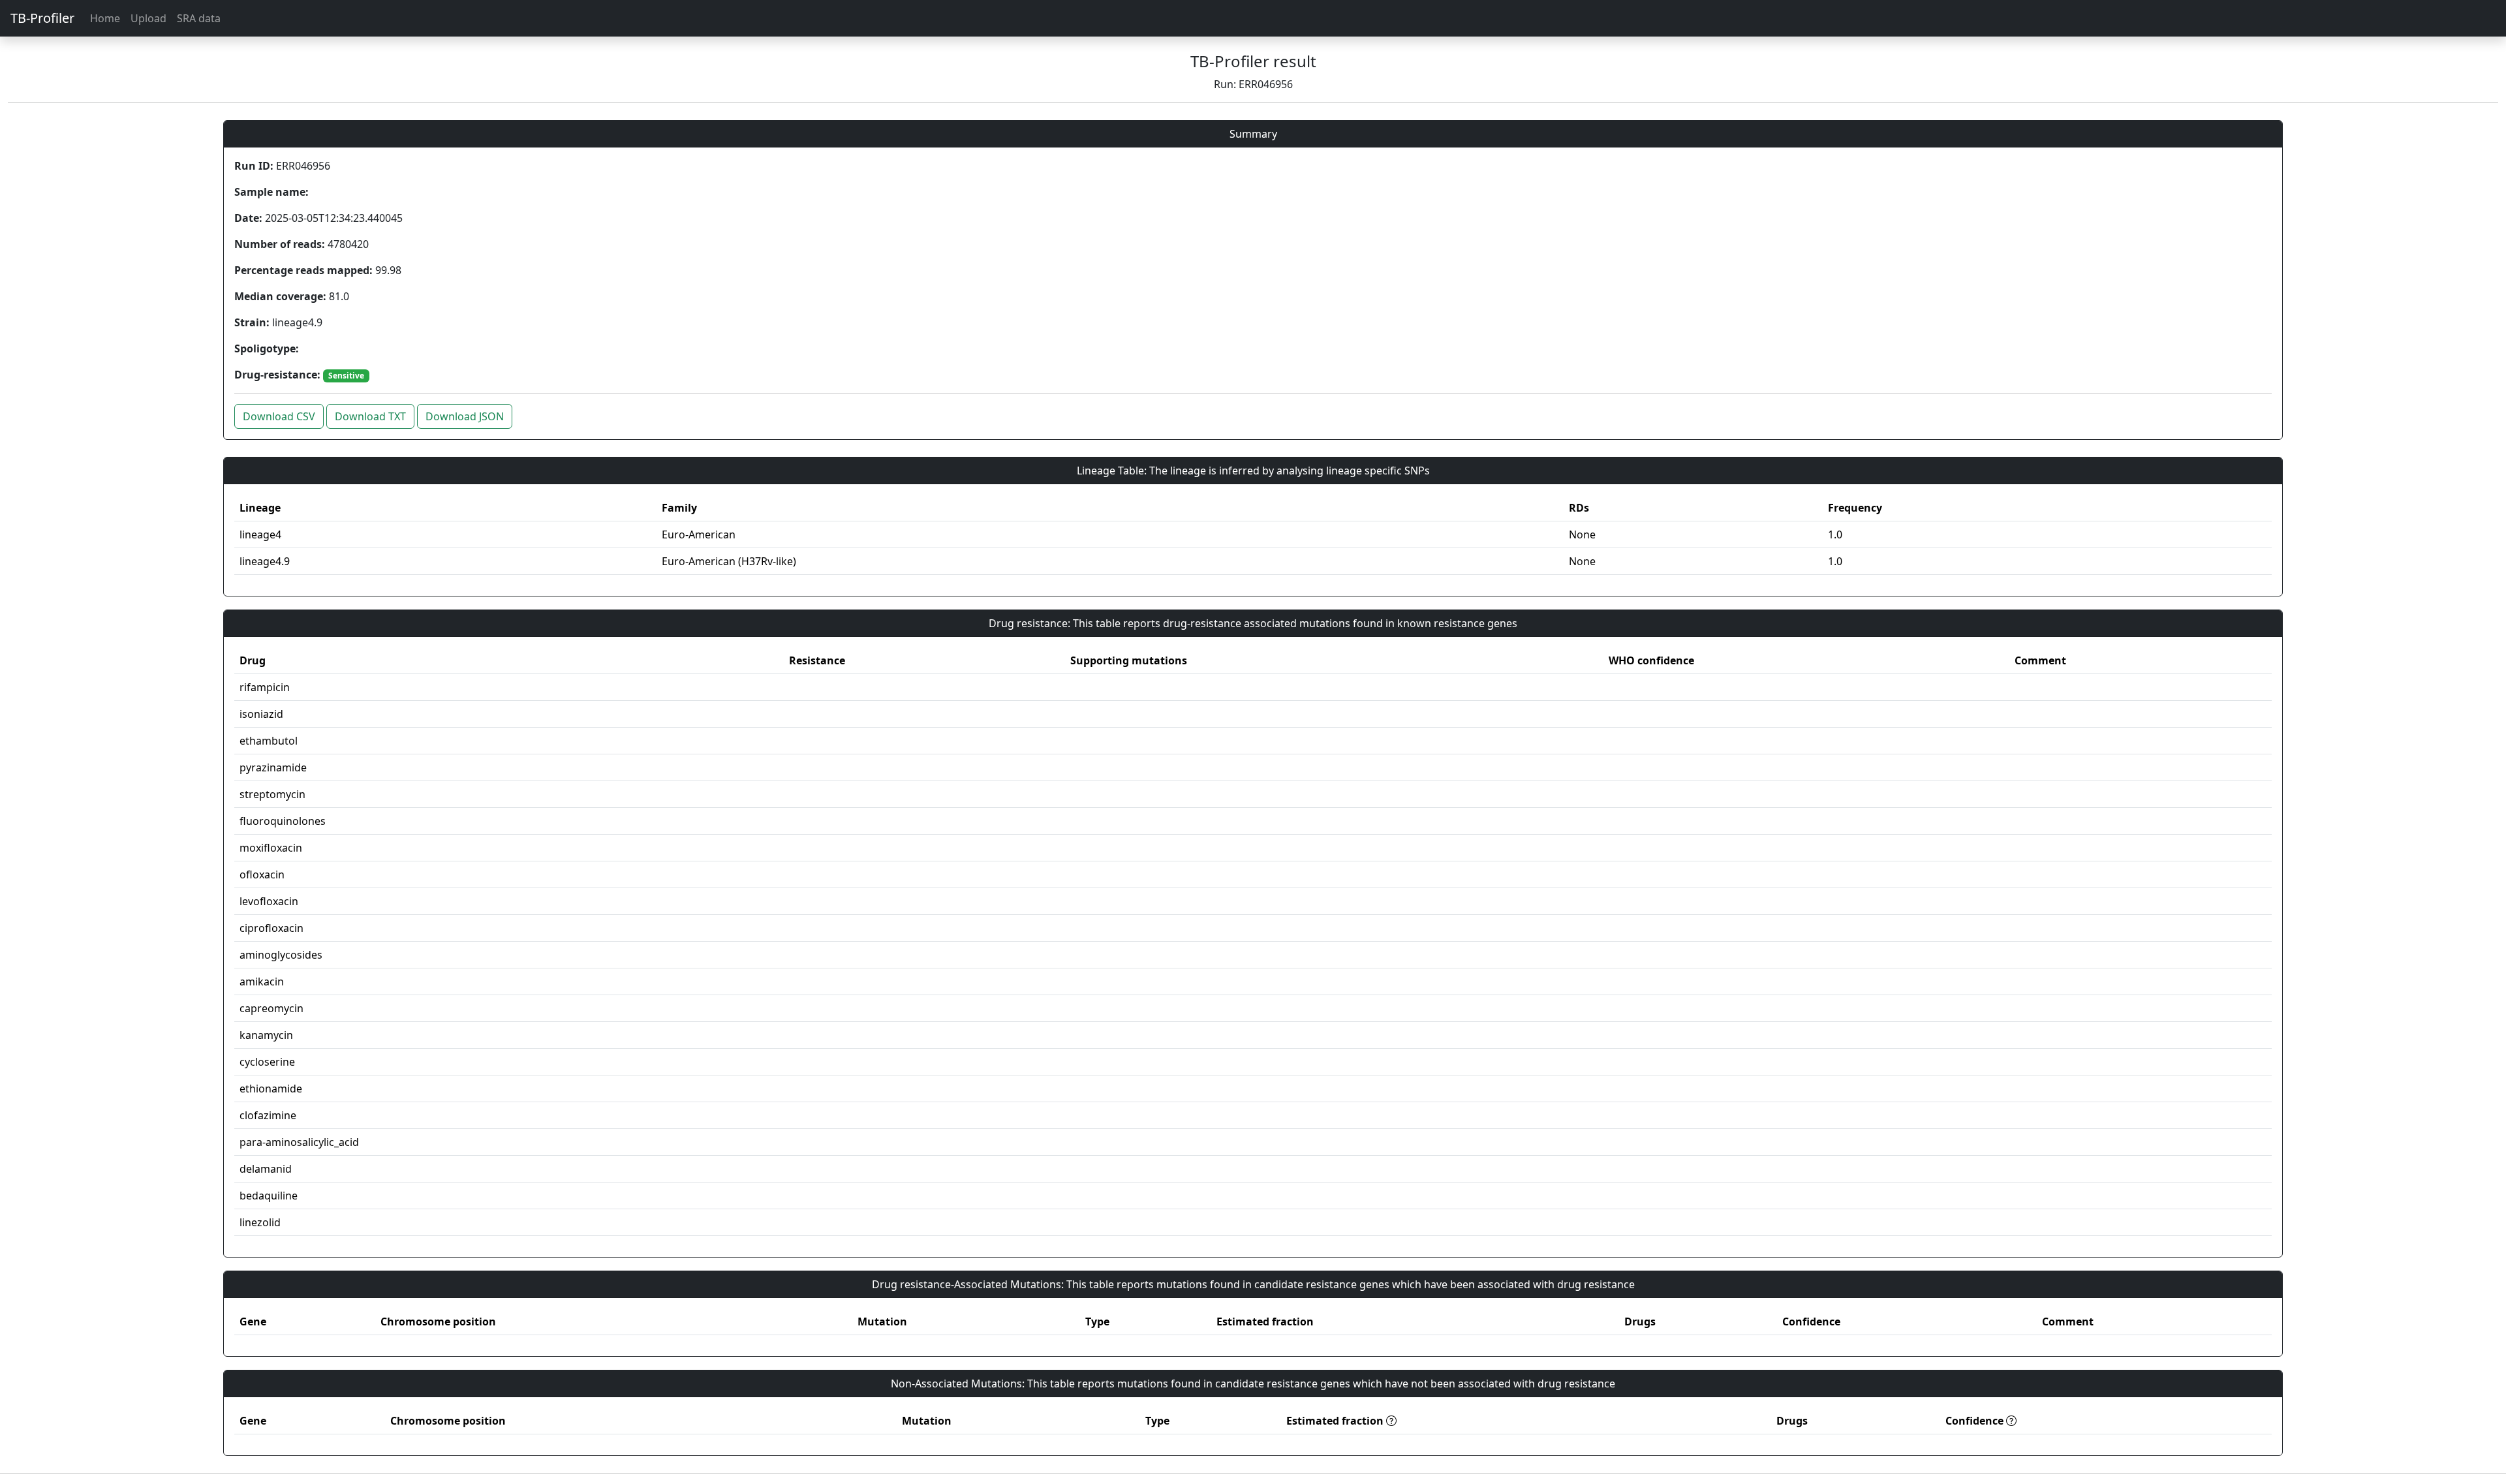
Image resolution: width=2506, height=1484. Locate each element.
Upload (148, 18)
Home (105, 18)
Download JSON (465, 416)
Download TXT (370, 416)
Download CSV (279, 416)
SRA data (199, 18)
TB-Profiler (42, 18)
